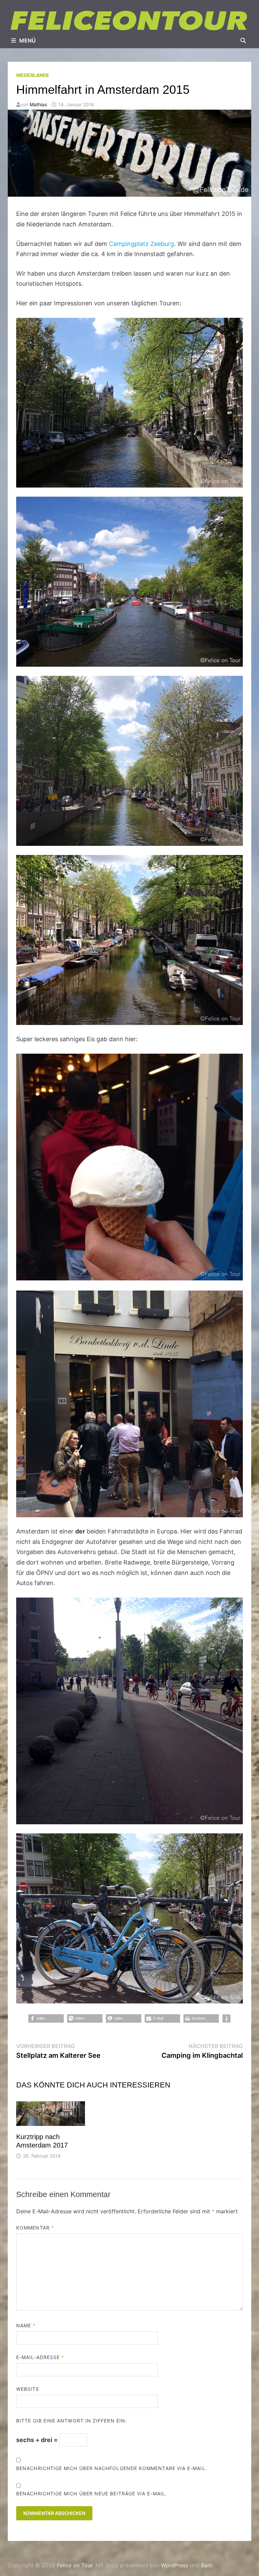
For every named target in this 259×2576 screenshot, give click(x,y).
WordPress (175, 2565)
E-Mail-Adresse (40, 2357)
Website (28, 2389)
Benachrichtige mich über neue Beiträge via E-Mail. (92, 2494)
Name (26, 2325)
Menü (27, 40)
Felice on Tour (75, 2565)
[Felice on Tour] (129, 20)
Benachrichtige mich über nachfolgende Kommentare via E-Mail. (112, 2468)
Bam (207, 2565)
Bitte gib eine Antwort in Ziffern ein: (71, 2421)
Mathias (38, 104)
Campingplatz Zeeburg (141, 244)
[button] (46, 2018)
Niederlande (33, 75)
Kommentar (35, 2228)
